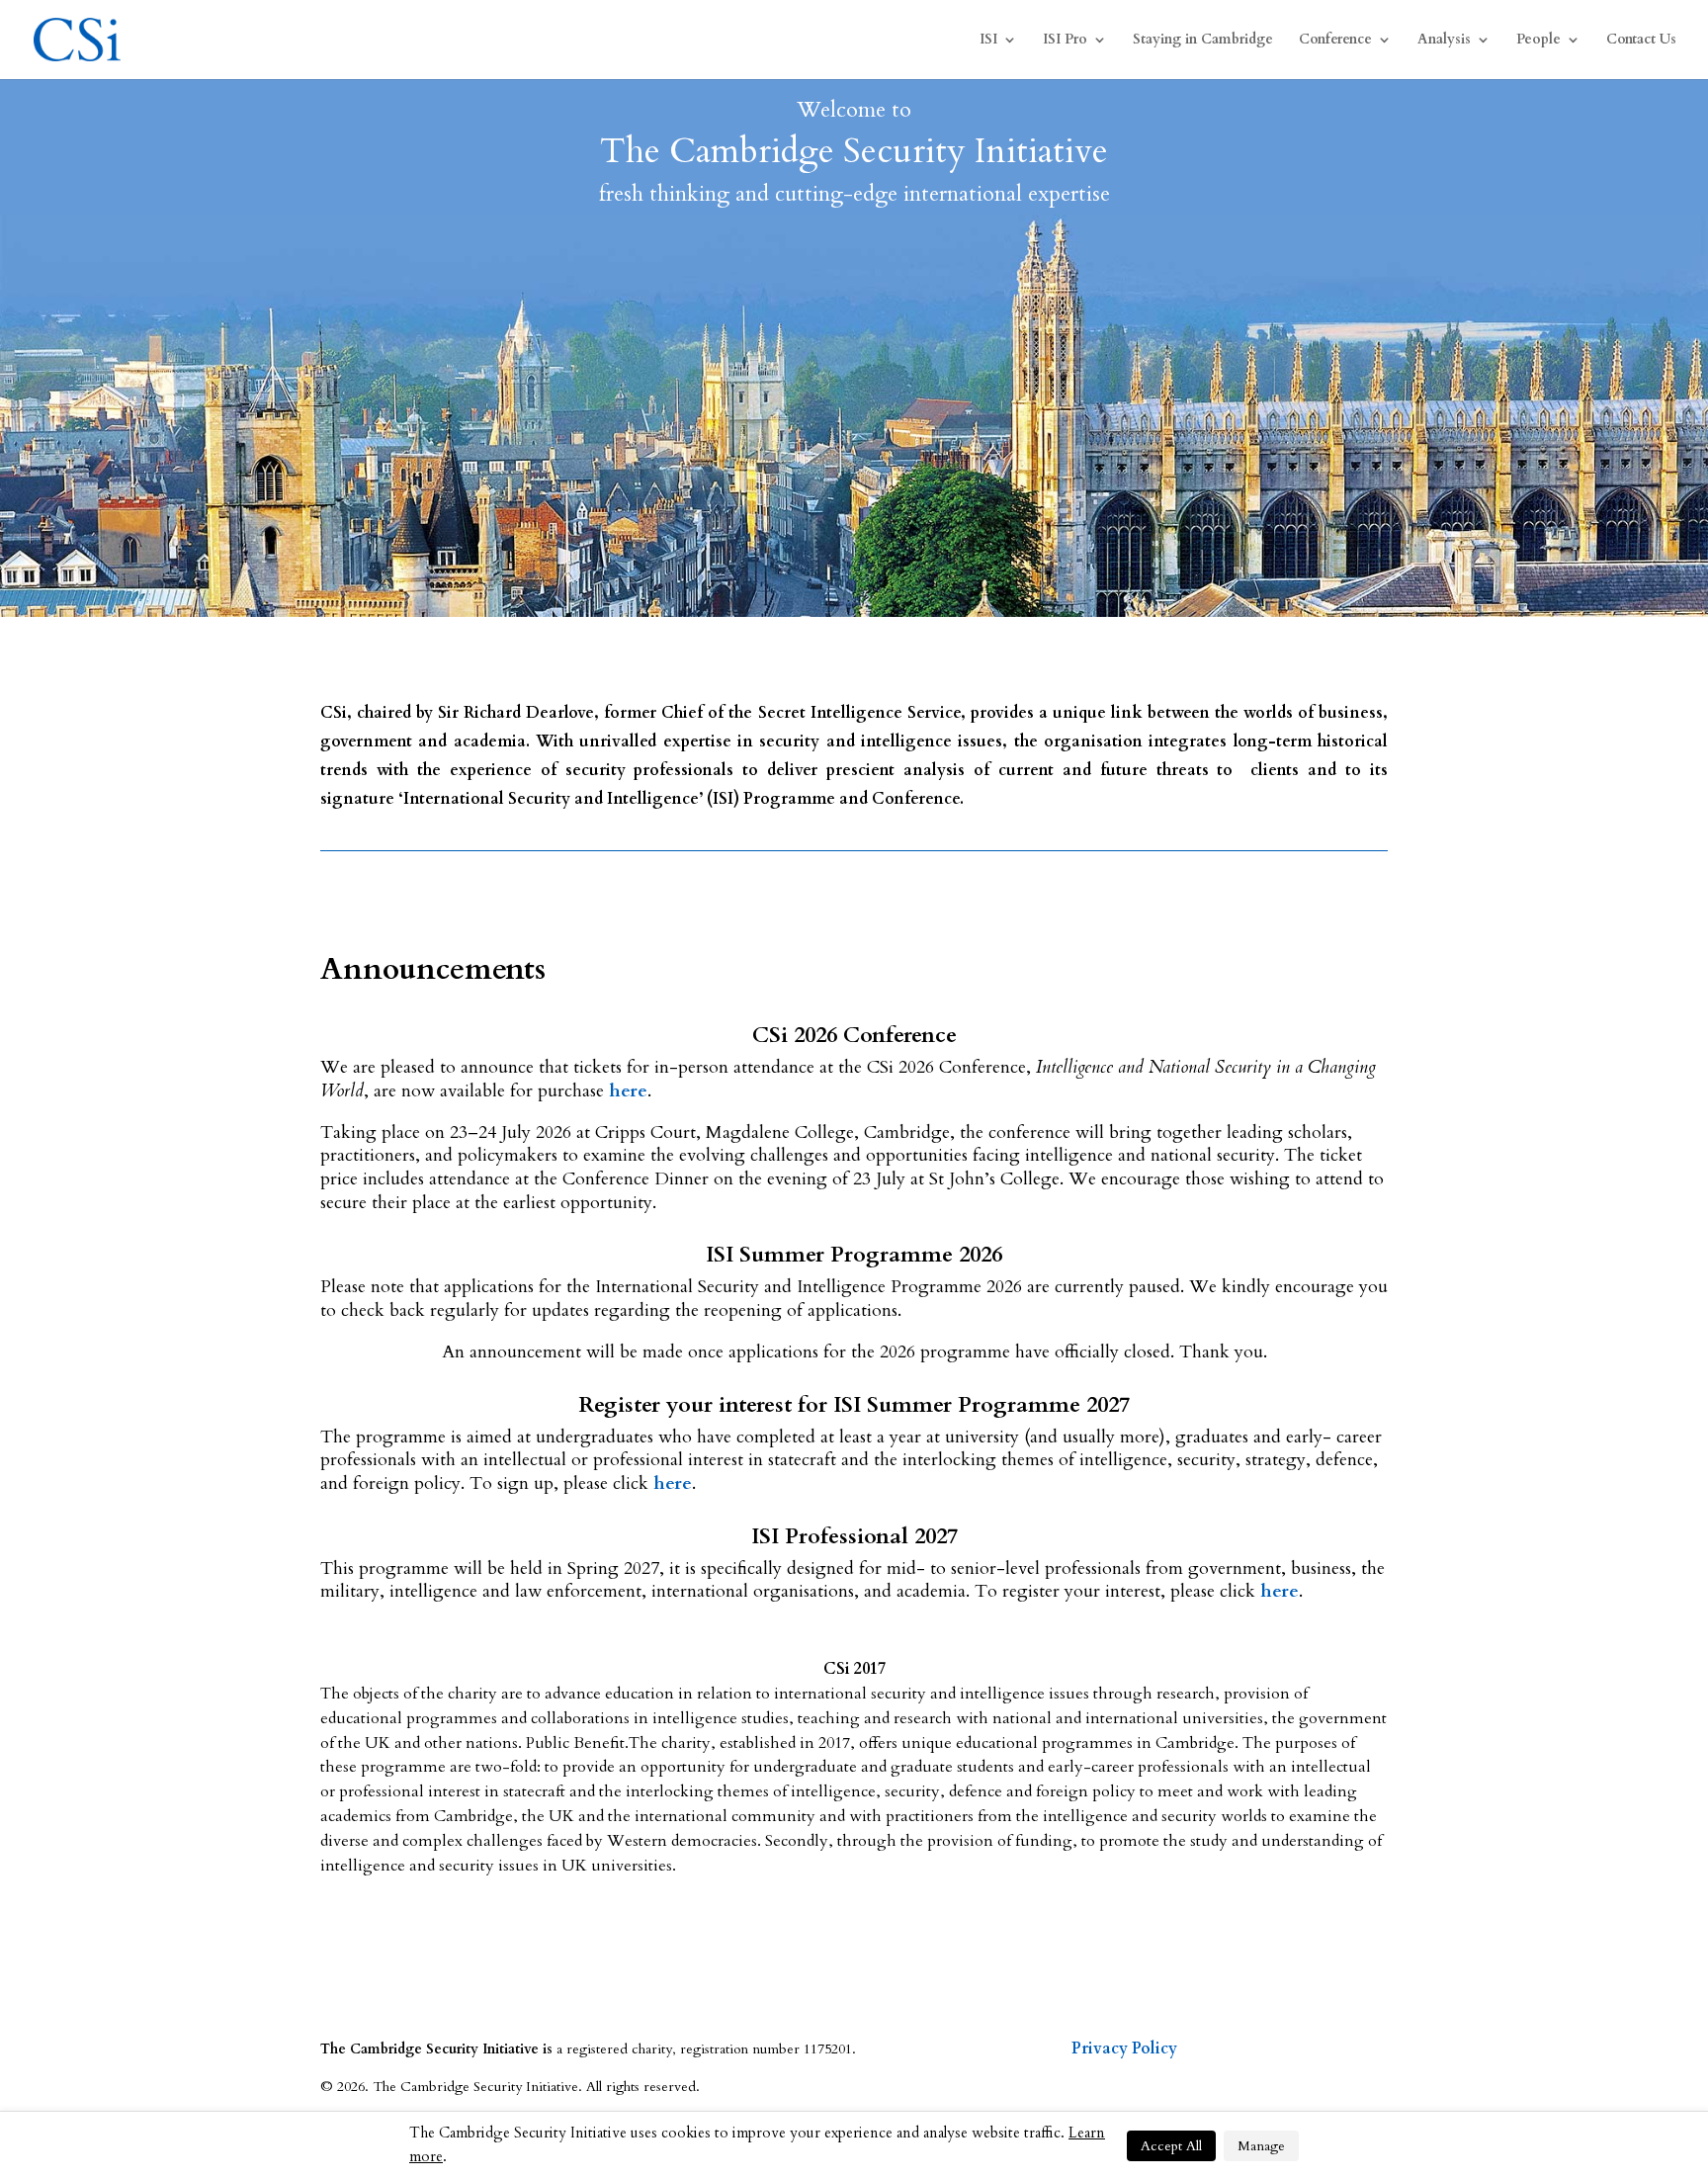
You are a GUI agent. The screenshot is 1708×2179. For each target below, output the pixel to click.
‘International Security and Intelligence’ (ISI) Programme (617, 799)
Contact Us (1641, 41)
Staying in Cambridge (1203, 41)
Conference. (918, 799)
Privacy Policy (1124, 2048)
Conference (1335, 41)
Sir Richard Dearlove (516, 713)
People (1538, 41)
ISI (988, 41)
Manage (1261, 2146)
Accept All (1171, 2146)
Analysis (1444, 41)
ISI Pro (1065, 41)
